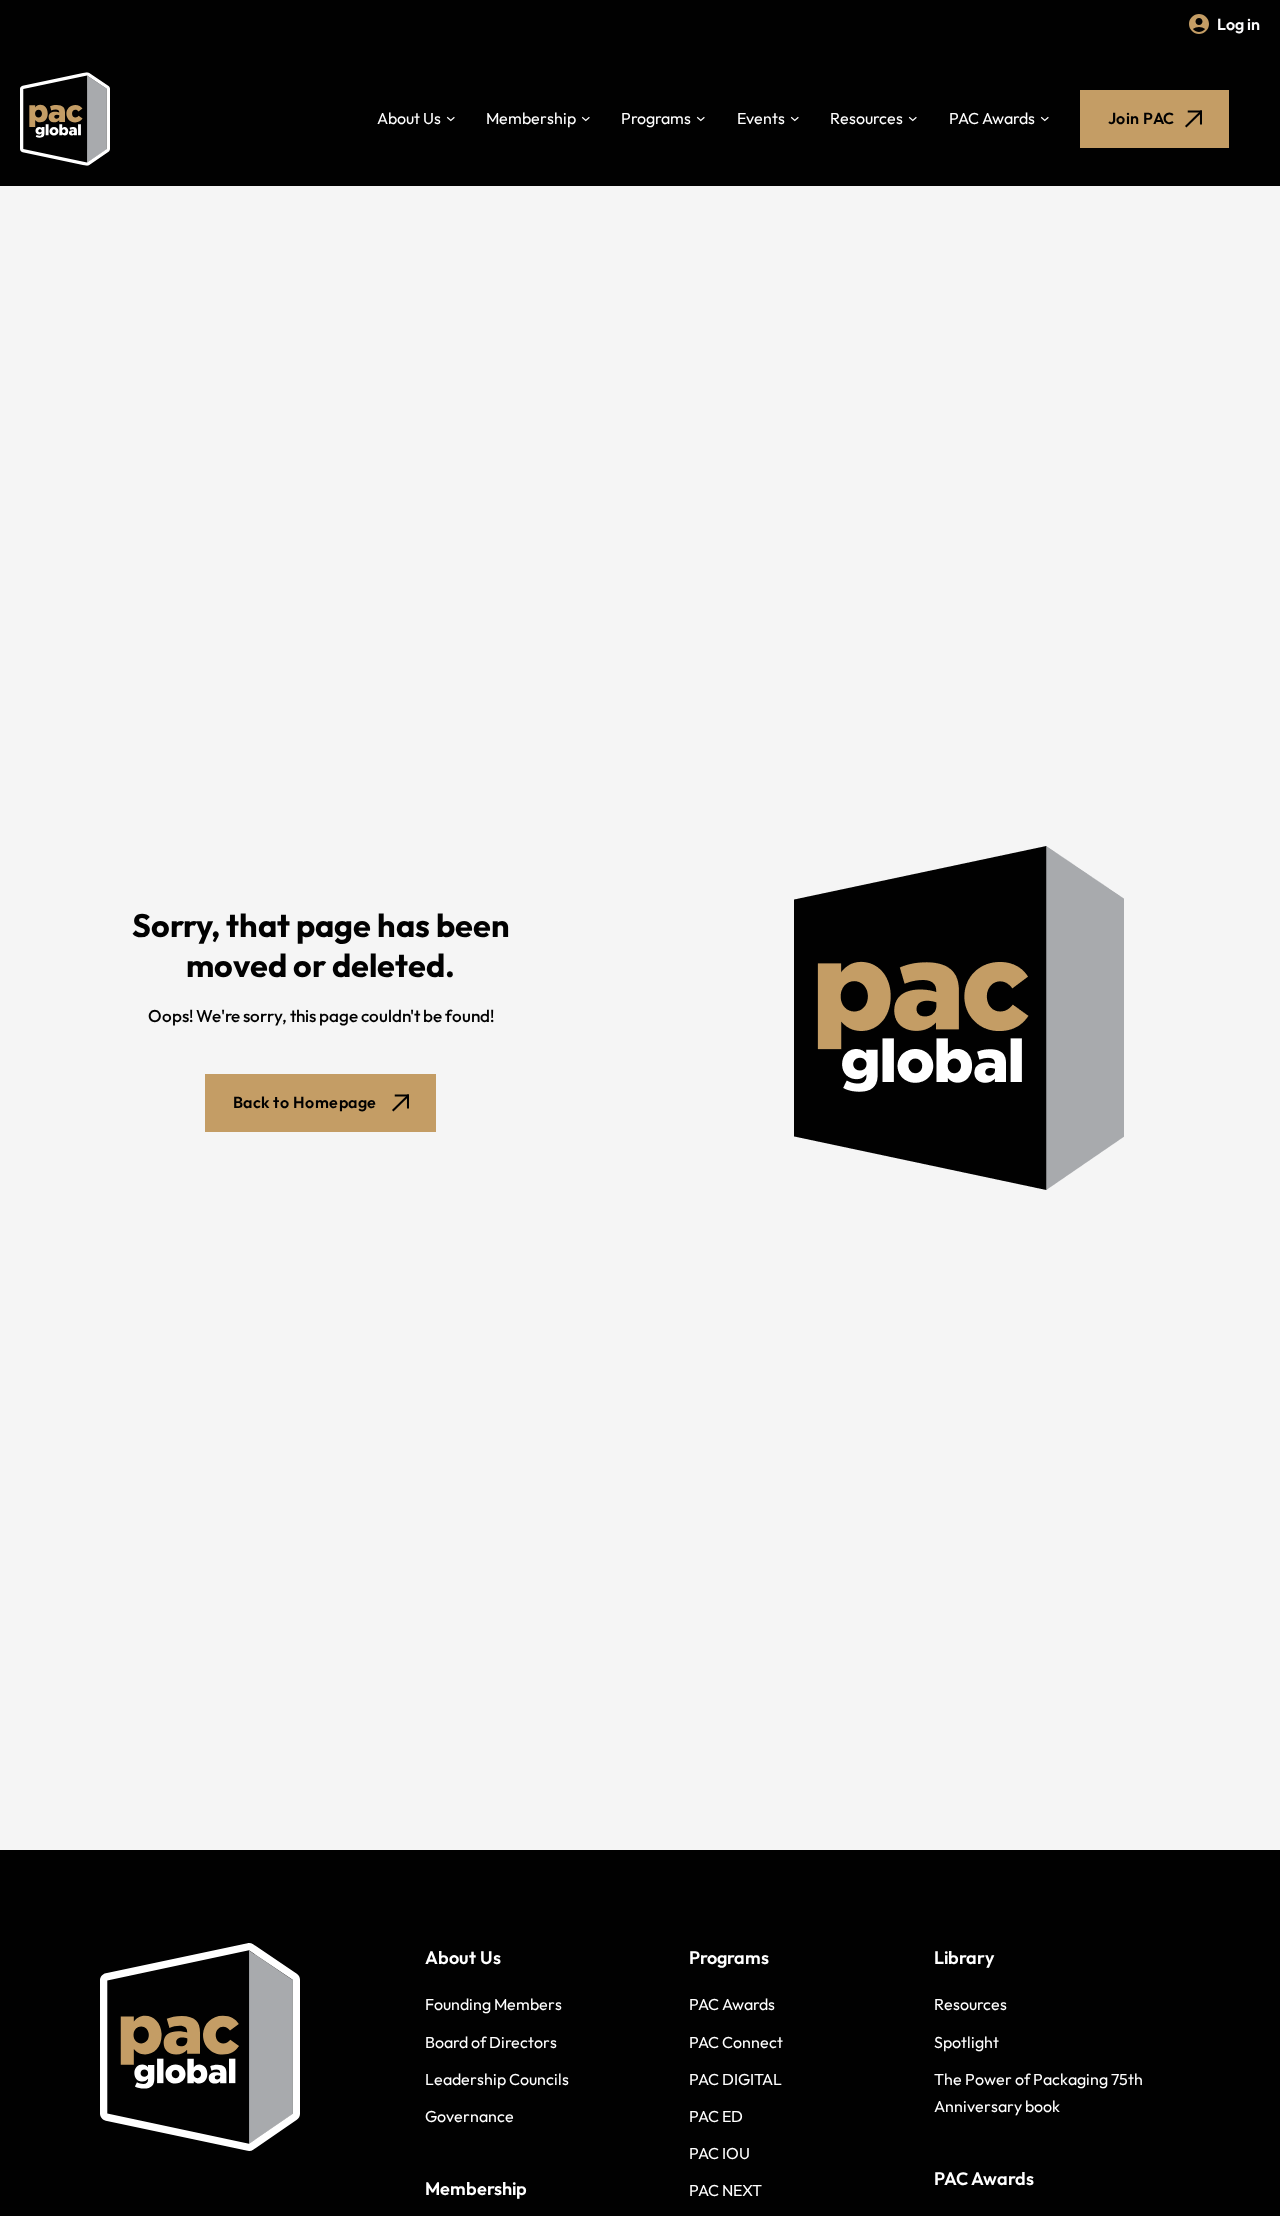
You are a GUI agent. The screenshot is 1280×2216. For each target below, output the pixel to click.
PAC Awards (992, 118)
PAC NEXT (725, 2190)
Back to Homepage (305, 1102)
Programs (656, 118)
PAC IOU (719, 2153)
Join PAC (1141, 118)
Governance (469, 2116)
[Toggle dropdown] (451, 119)
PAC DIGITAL (735, 2079)
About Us (409, 118)
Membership (531, 118)
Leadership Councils (497, 2079)
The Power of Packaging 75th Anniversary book (1038, 2092)
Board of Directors (491, 2042)
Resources (866, 118)
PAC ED (716, 2116)
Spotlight (966, 2042)
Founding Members (493, 2004)
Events (761, 118)
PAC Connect (736, 2042)
